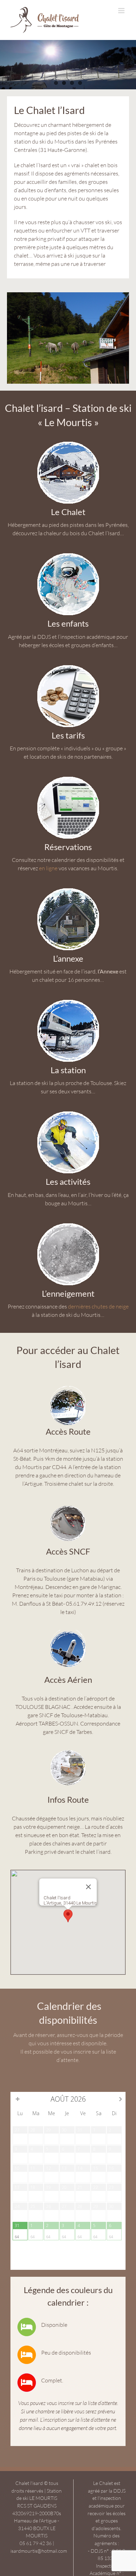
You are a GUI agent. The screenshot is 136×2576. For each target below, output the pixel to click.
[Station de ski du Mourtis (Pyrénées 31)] (68, 1001)
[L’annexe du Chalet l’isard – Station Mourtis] (68, 889)
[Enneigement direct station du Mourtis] (68, 1224)
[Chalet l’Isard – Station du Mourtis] (68, 442)
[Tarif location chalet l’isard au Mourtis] (68, 666)
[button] (68, 1916)
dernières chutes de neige (98, 1306)
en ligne (48, 868)
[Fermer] (89, 1887)
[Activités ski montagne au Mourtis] (68, 1112)
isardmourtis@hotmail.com (39, 2551)
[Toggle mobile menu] (122, 11)
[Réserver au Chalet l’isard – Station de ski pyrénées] (68, 777)
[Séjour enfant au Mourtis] (68, 554)
